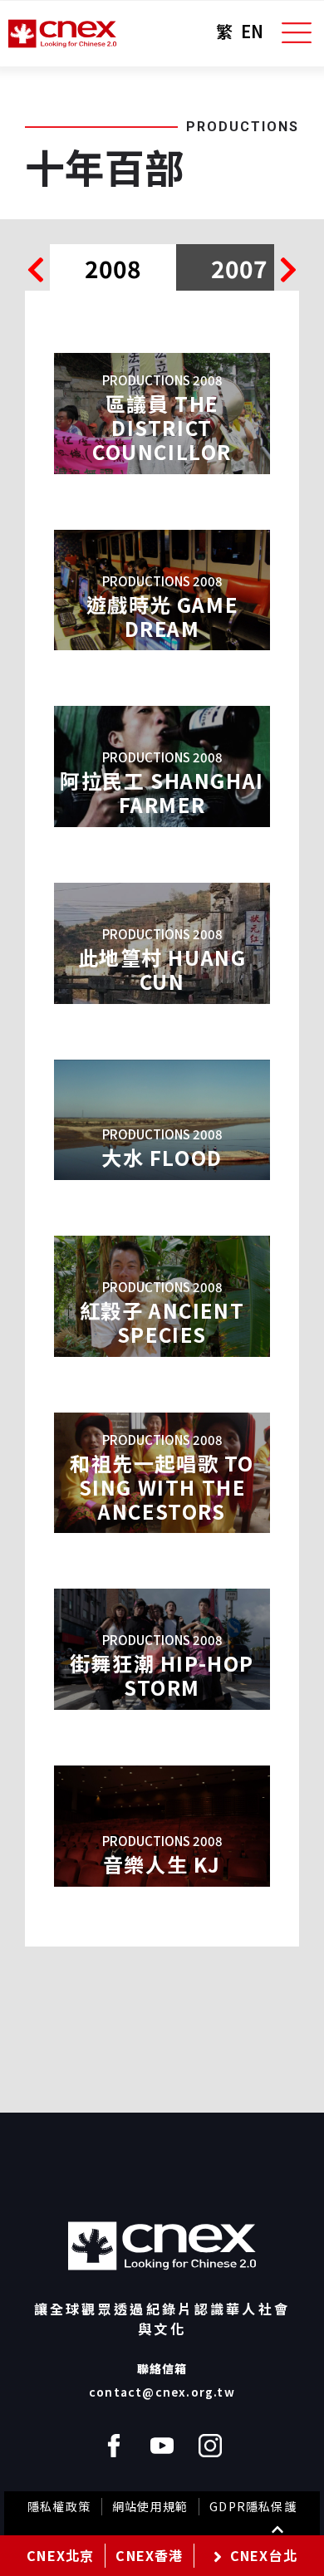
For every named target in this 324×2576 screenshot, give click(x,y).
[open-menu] (297, 33)
